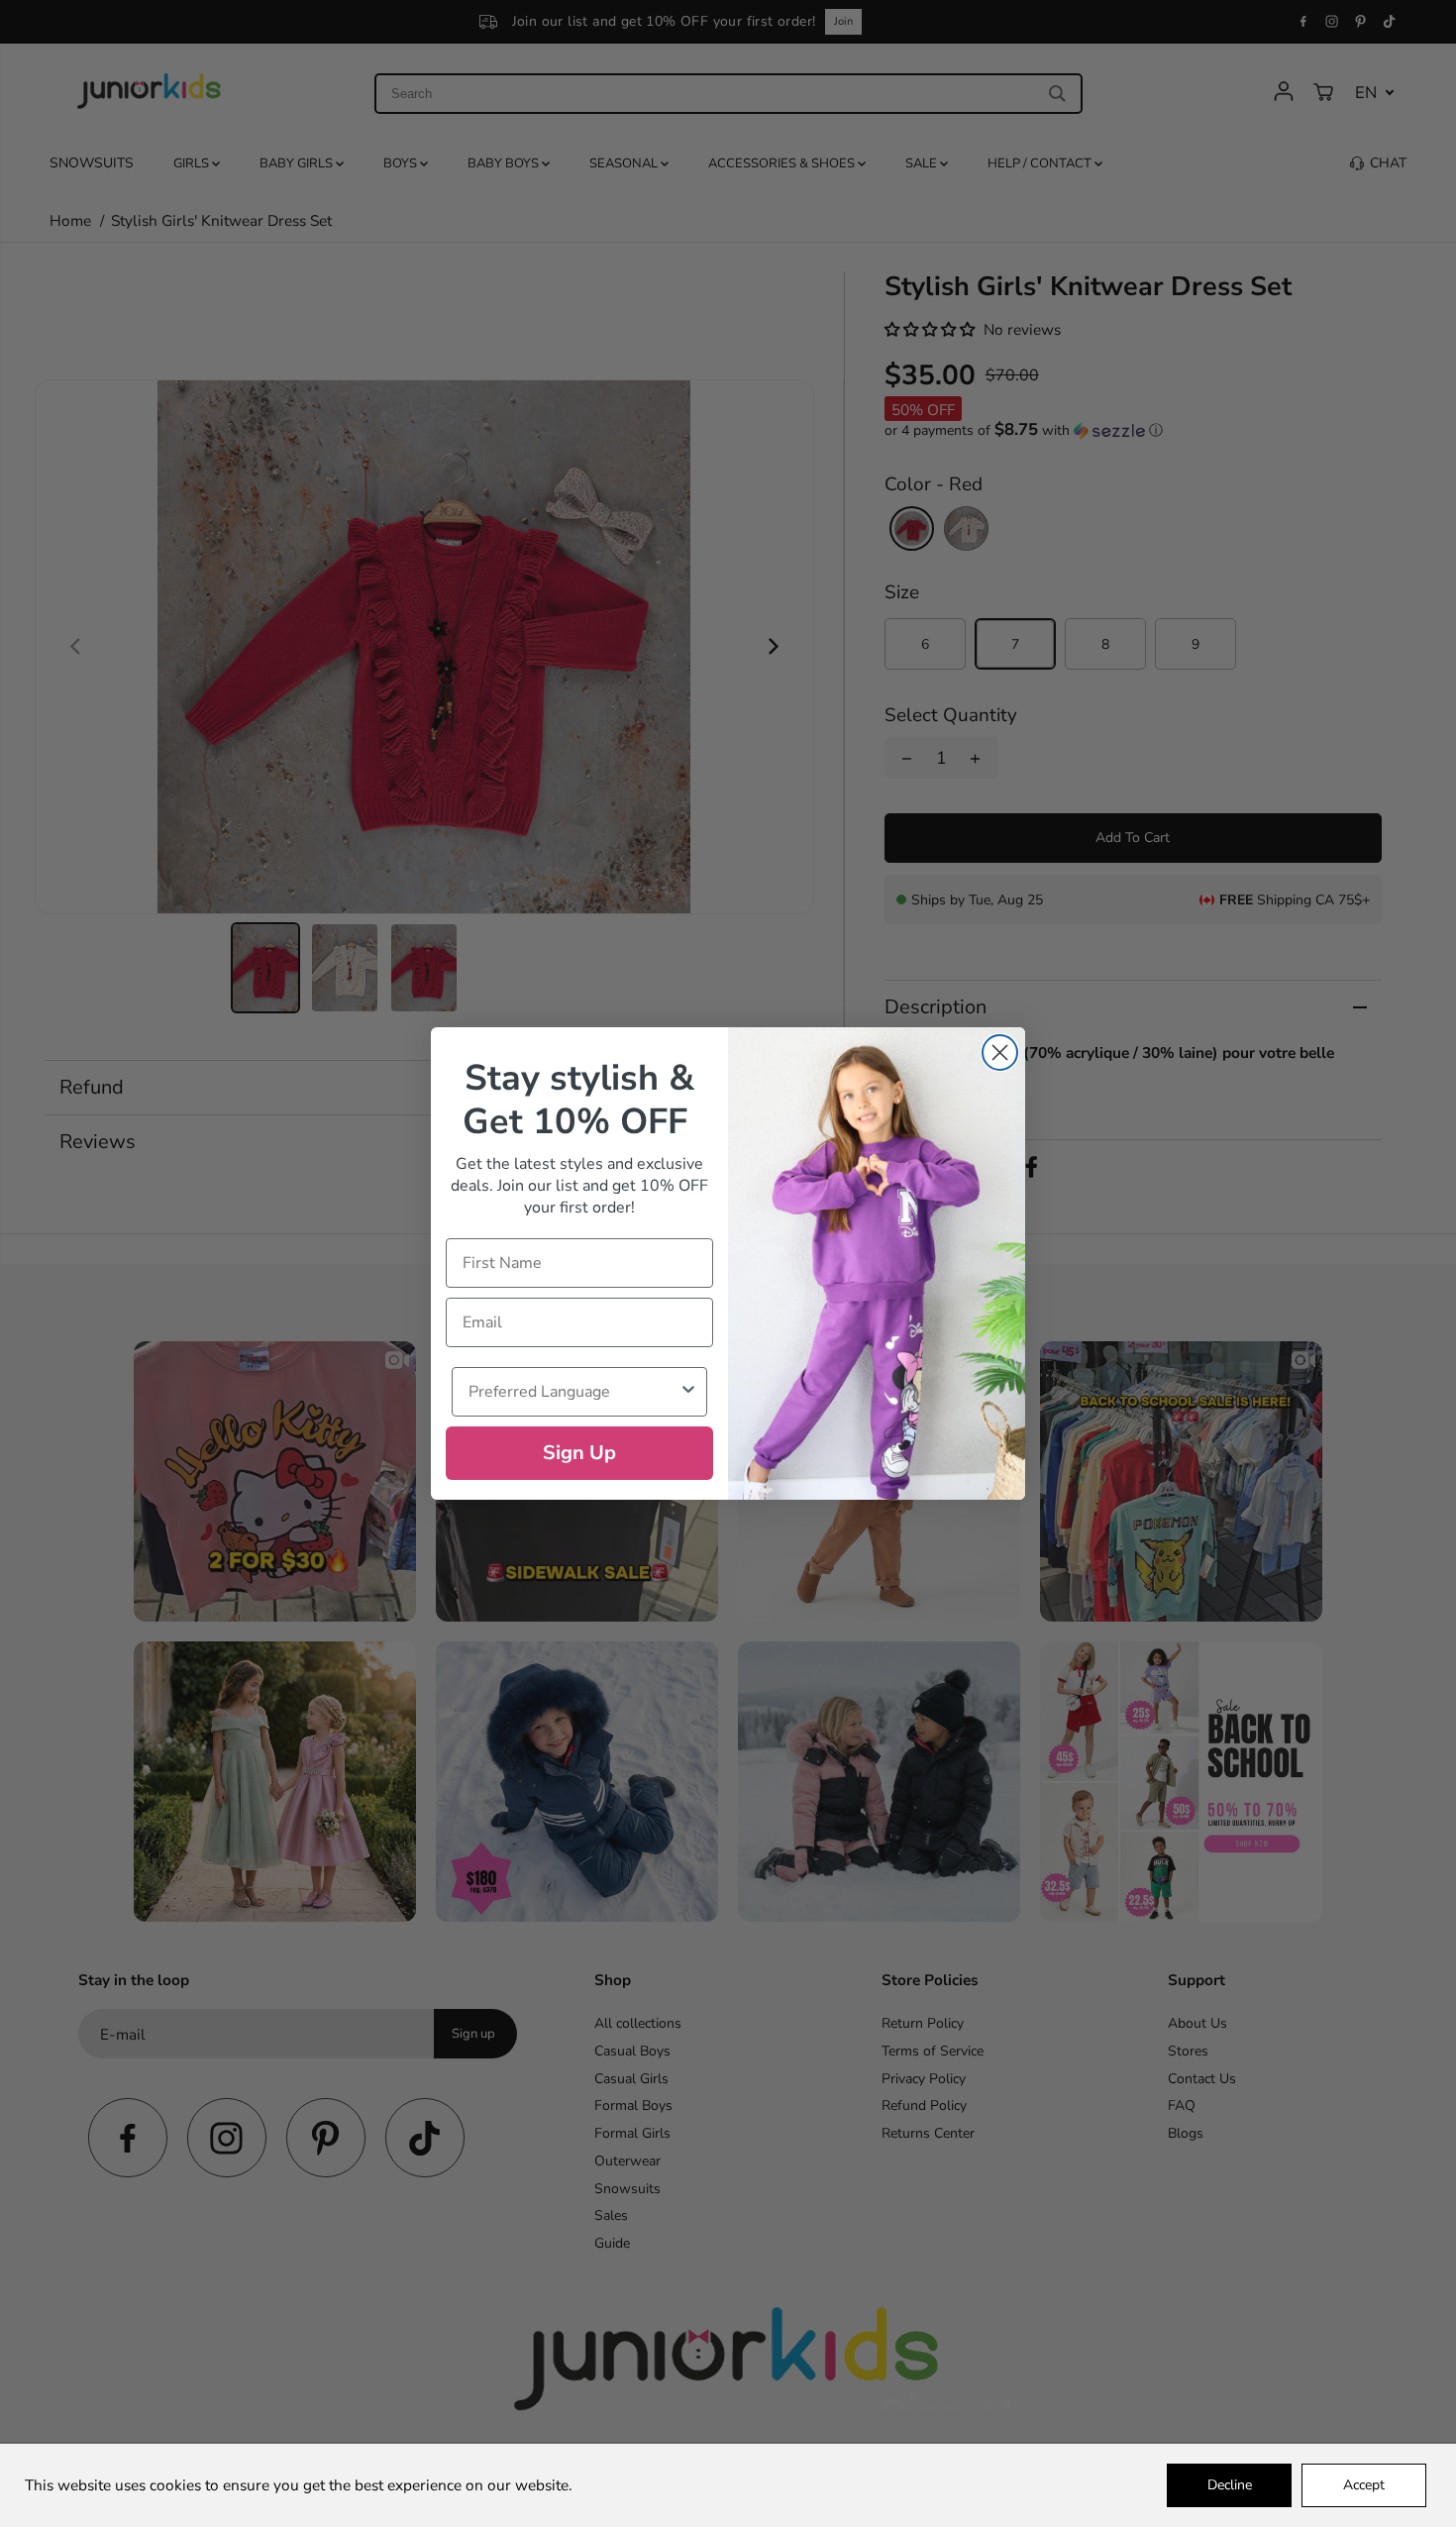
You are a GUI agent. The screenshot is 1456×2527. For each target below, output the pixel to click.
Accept (1364, 2485)
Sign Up (579, 1453)
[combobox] (573, 1392)
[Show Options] (688, 1392)
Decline (1230, 2485)
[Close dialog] (1000, 1053)
